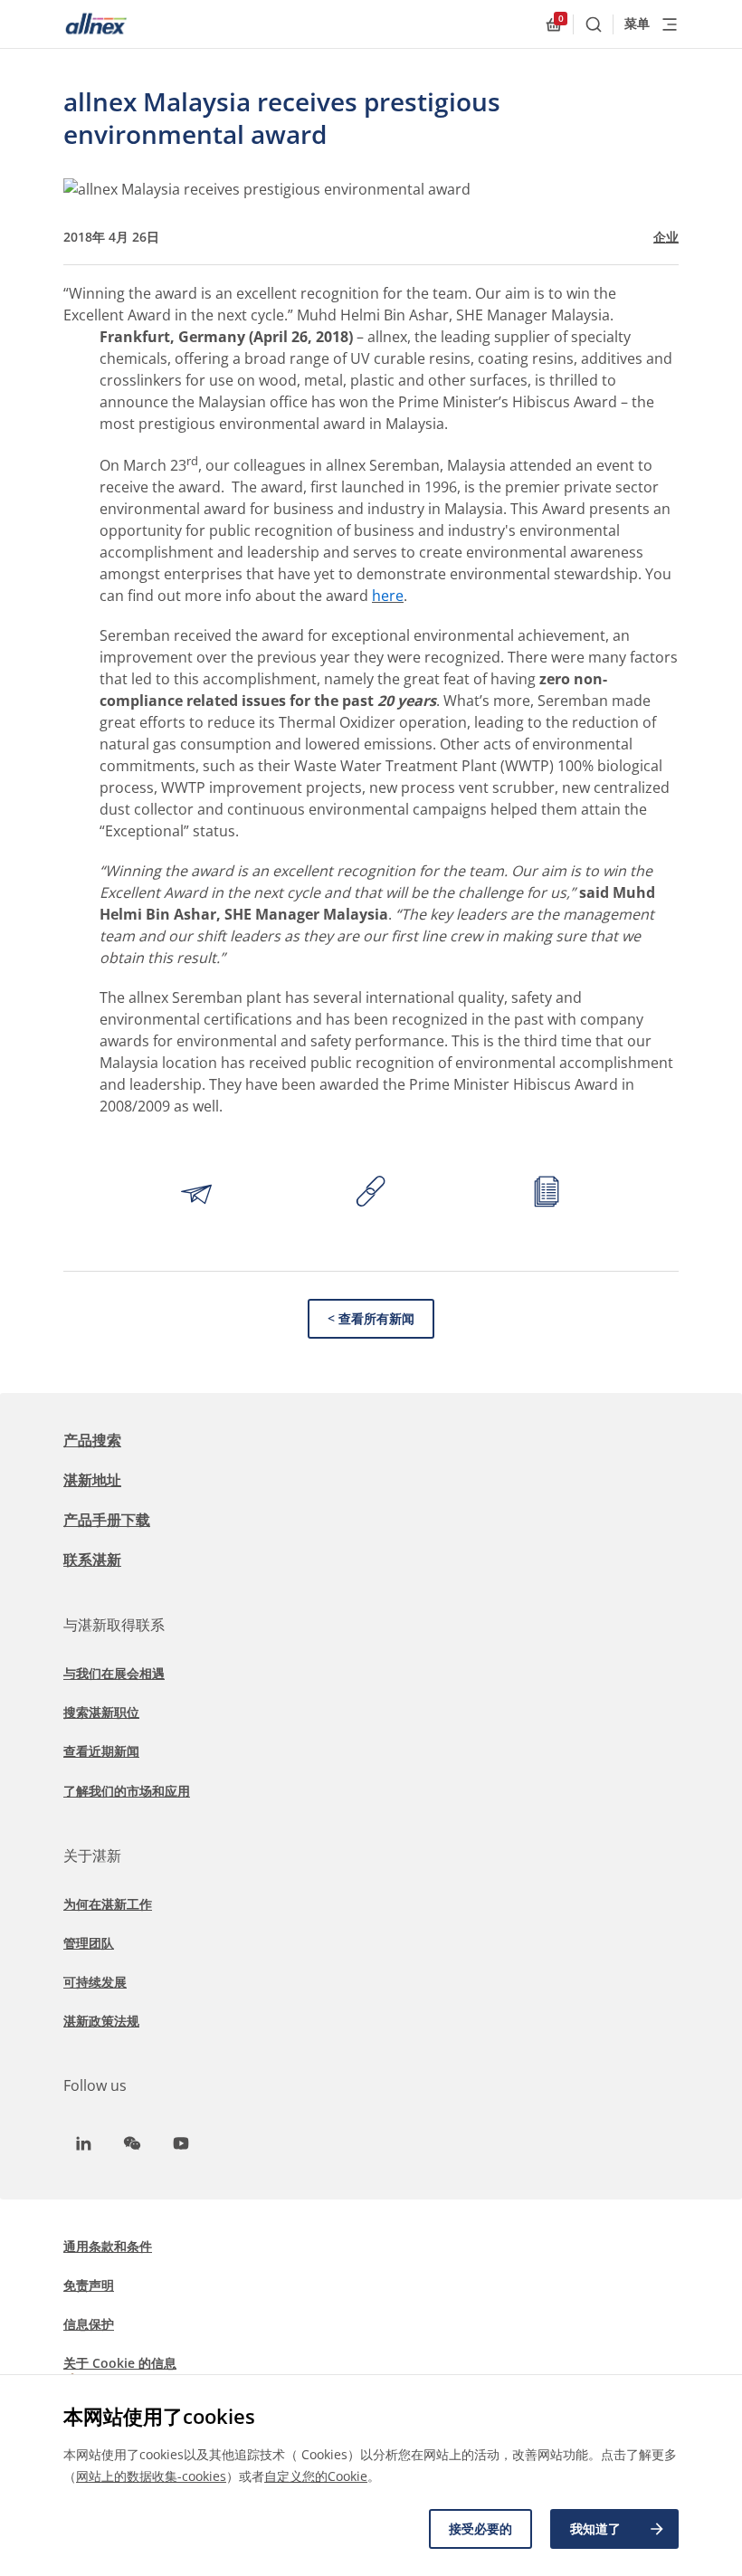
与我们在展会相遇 (114, 1673)
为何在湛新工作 (108, 1904)
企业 (666, 237)
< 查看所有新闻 (371, 1318)
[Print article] (547, 1194)
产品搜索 (92, 1440)
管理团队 (89, 1943)
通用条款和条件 (108, 2246)
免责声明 (89, 2285)
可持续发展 (95, 1982)
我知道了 (595, 2528)
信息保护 (89, 2324)
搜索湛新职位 (101, 1712)
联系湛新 (92, 1560)
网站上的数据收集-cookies (151, 2476)
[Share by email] (196, 1194)
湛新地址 (92, 1480)
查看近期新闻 (101, 1751)
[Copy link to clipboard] (371, 1194)
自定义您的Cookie (316, 2476)
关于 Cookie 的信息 (120, 2363)
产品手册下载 (107, 1520)
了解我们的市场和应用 (127, 1791)
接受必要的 (480, 2528)
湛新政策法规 (101, 2021)
